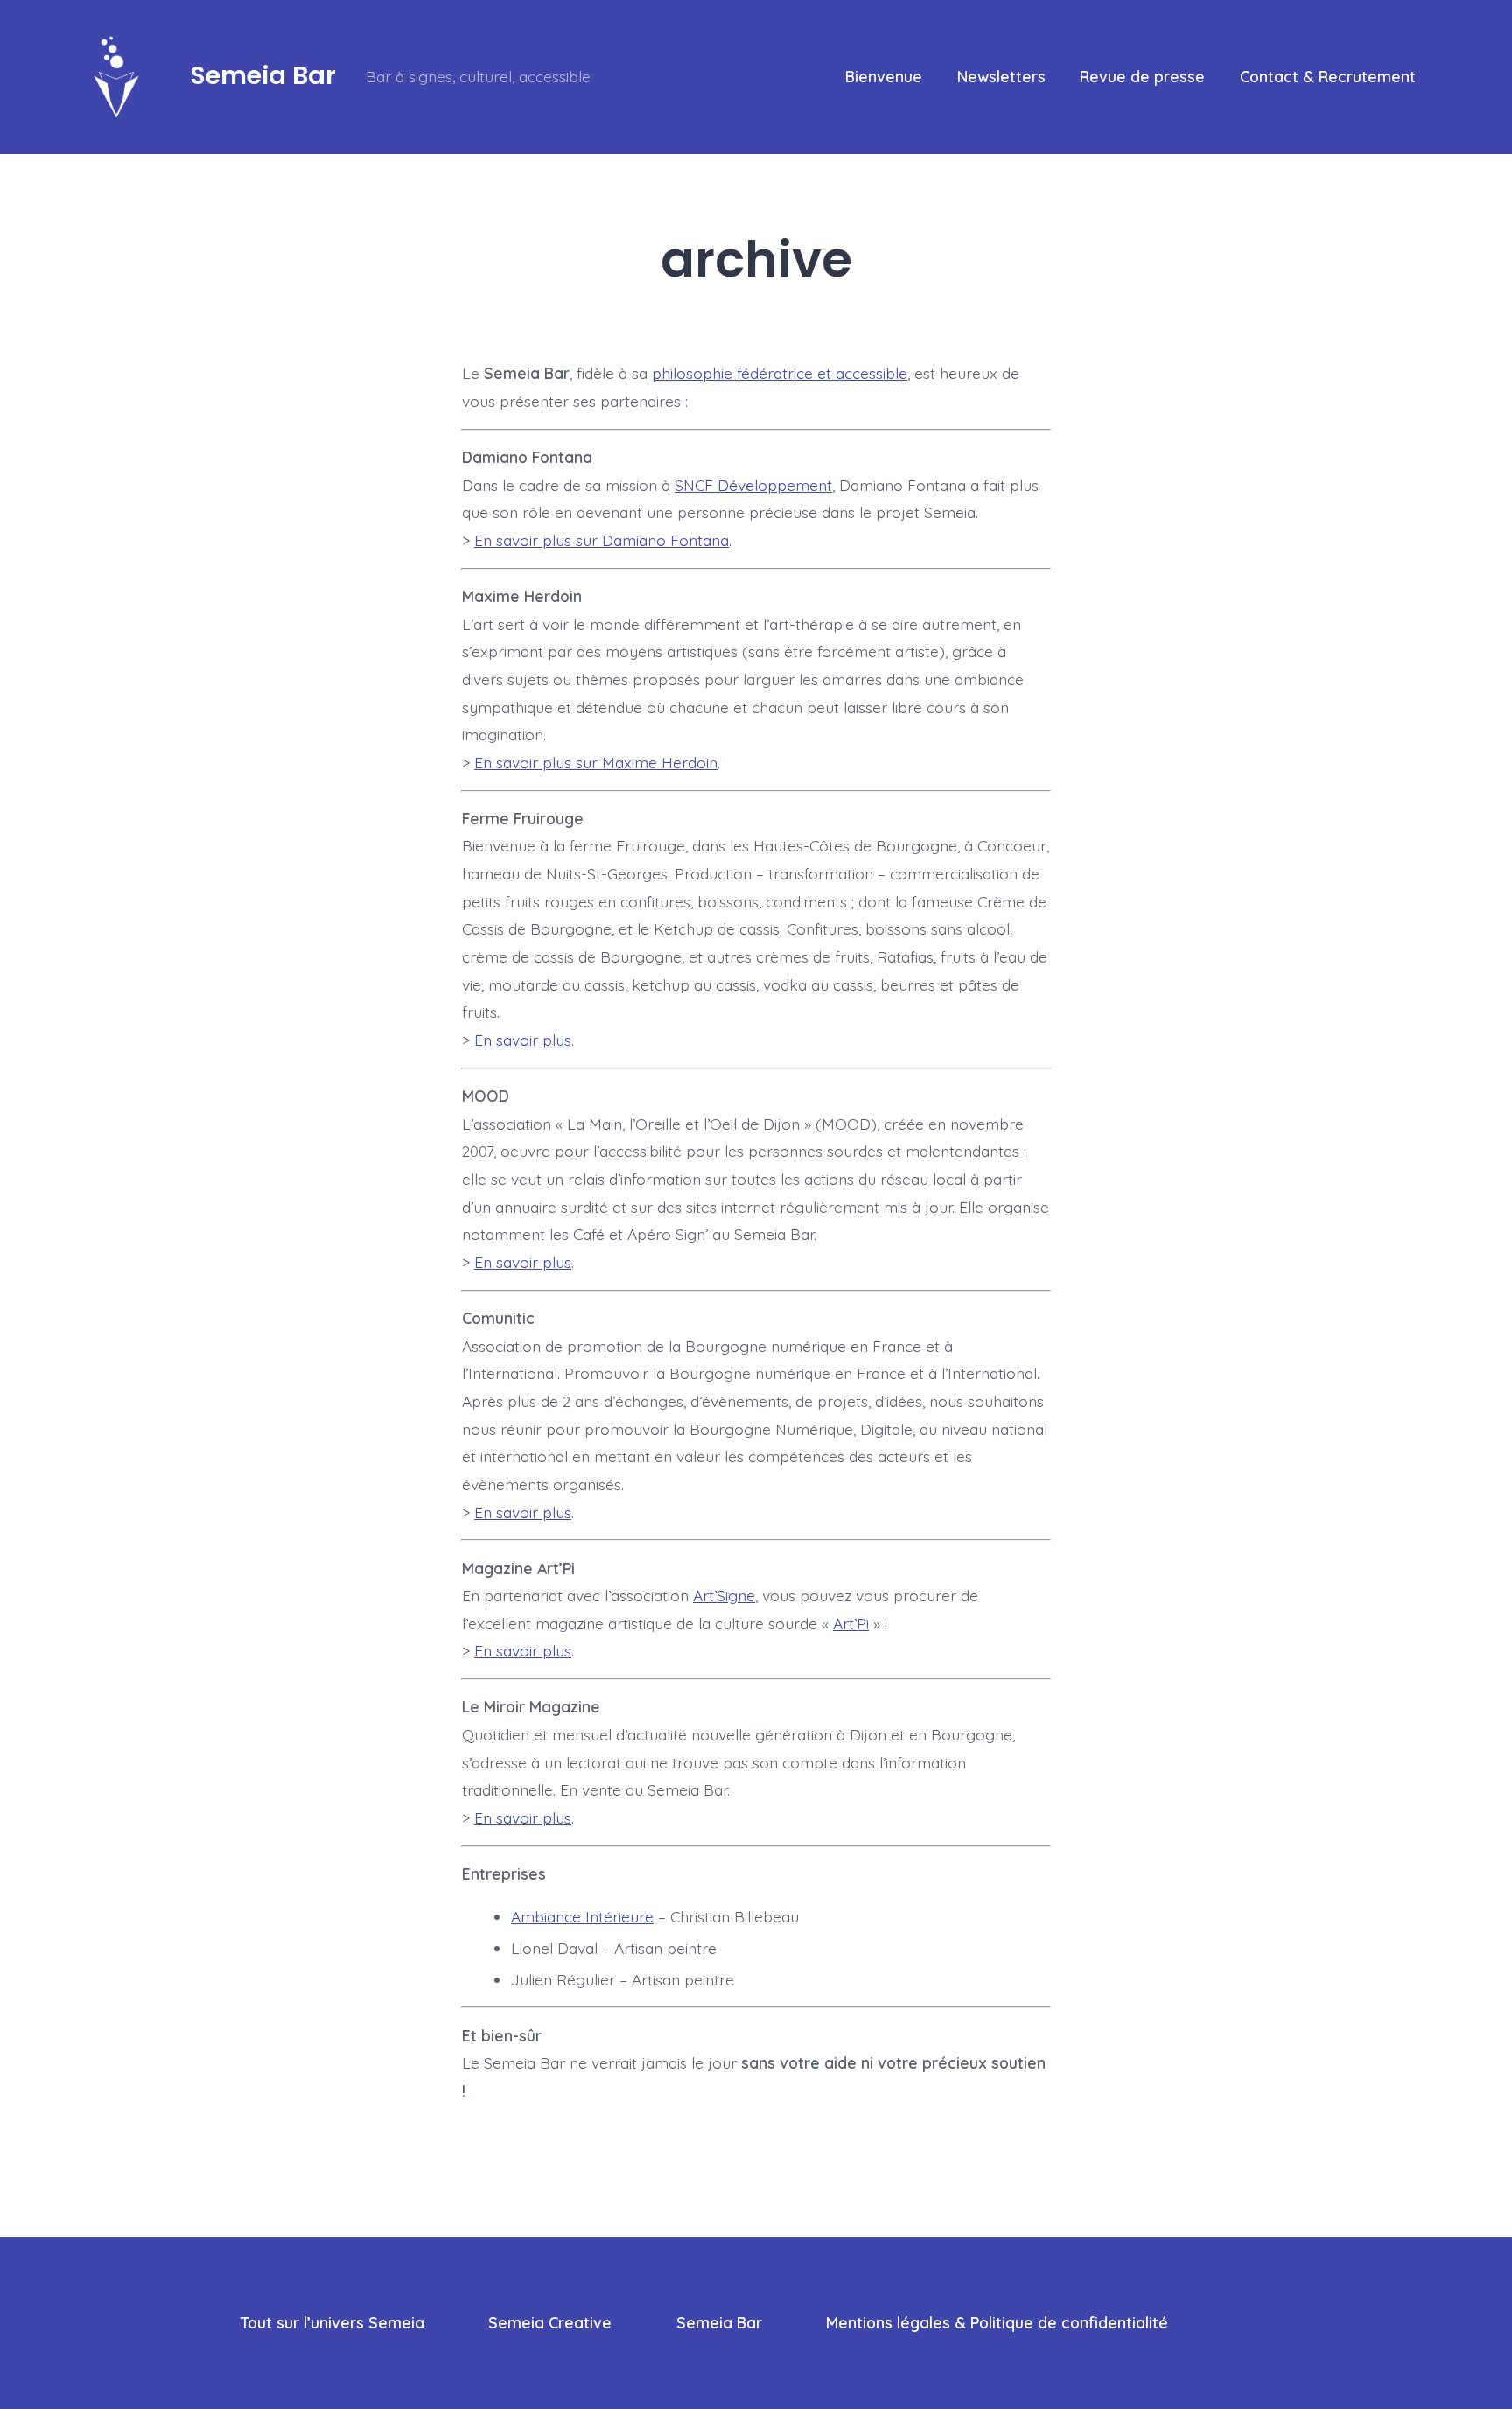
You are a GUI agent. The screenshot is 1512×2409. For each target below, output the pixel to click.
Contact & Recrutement (1328, 76)
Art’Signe (724, 1595)
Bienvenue (884, 76)
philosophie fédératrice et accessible (780, 373)
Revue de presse (1142, 76)
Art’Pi (851, 1623)
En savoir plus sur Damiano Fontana (602, 540)
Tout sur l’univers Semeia (332, 2322)
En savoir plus (523, 1040)
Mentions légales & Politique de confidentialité (997, 2322)
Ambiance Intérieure (582, 1916)
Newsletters (1001, 76)
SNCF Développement (753, 485)
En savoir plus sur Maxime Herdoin (596, 762)
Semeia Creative (550, 2322)
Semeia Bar (719, 2322)
